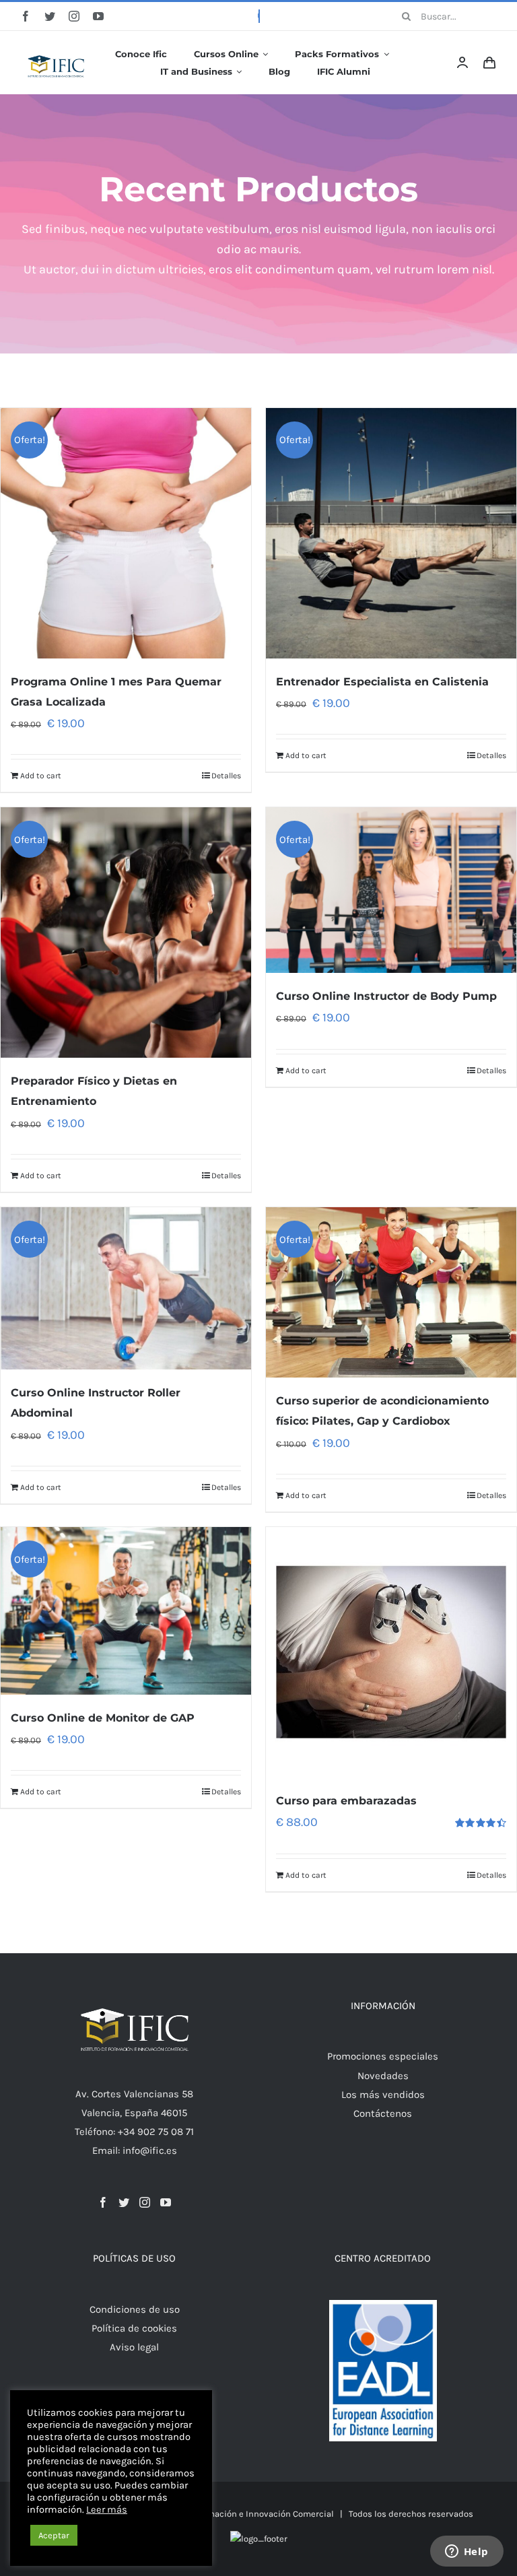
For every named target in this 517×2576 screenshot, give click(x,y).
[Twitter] (124, 2202)
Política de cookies (134, 2328)
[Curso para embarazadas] (391, 1652)
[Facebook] (103, 2202)
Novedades (383, 2076)
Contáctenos (383, 2113)
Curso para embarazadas (346, 1801)
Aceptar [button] (54, 2535)
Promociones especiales (383, 2056)
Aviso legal (134, 2347)
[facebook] (26, 16)
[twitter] (50, 16)
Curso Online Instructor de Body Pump (386, 996)
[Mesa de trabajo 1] (57, 46)
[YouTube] (166, 2202)
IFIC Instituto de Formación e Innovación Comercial (230, 2514)
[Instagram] (145, 2202)
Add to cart (41, 776)
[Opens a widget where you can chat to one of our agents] (467, 2552)
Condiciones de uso (135, 2309)
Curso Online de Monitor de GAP (103, 1718)
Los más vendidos (383, 2095)
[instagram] (74, 16)
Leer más (107, 2510)
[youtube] (98, 16)
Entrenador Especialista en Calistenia (382, 682)
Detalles (226, 776)
